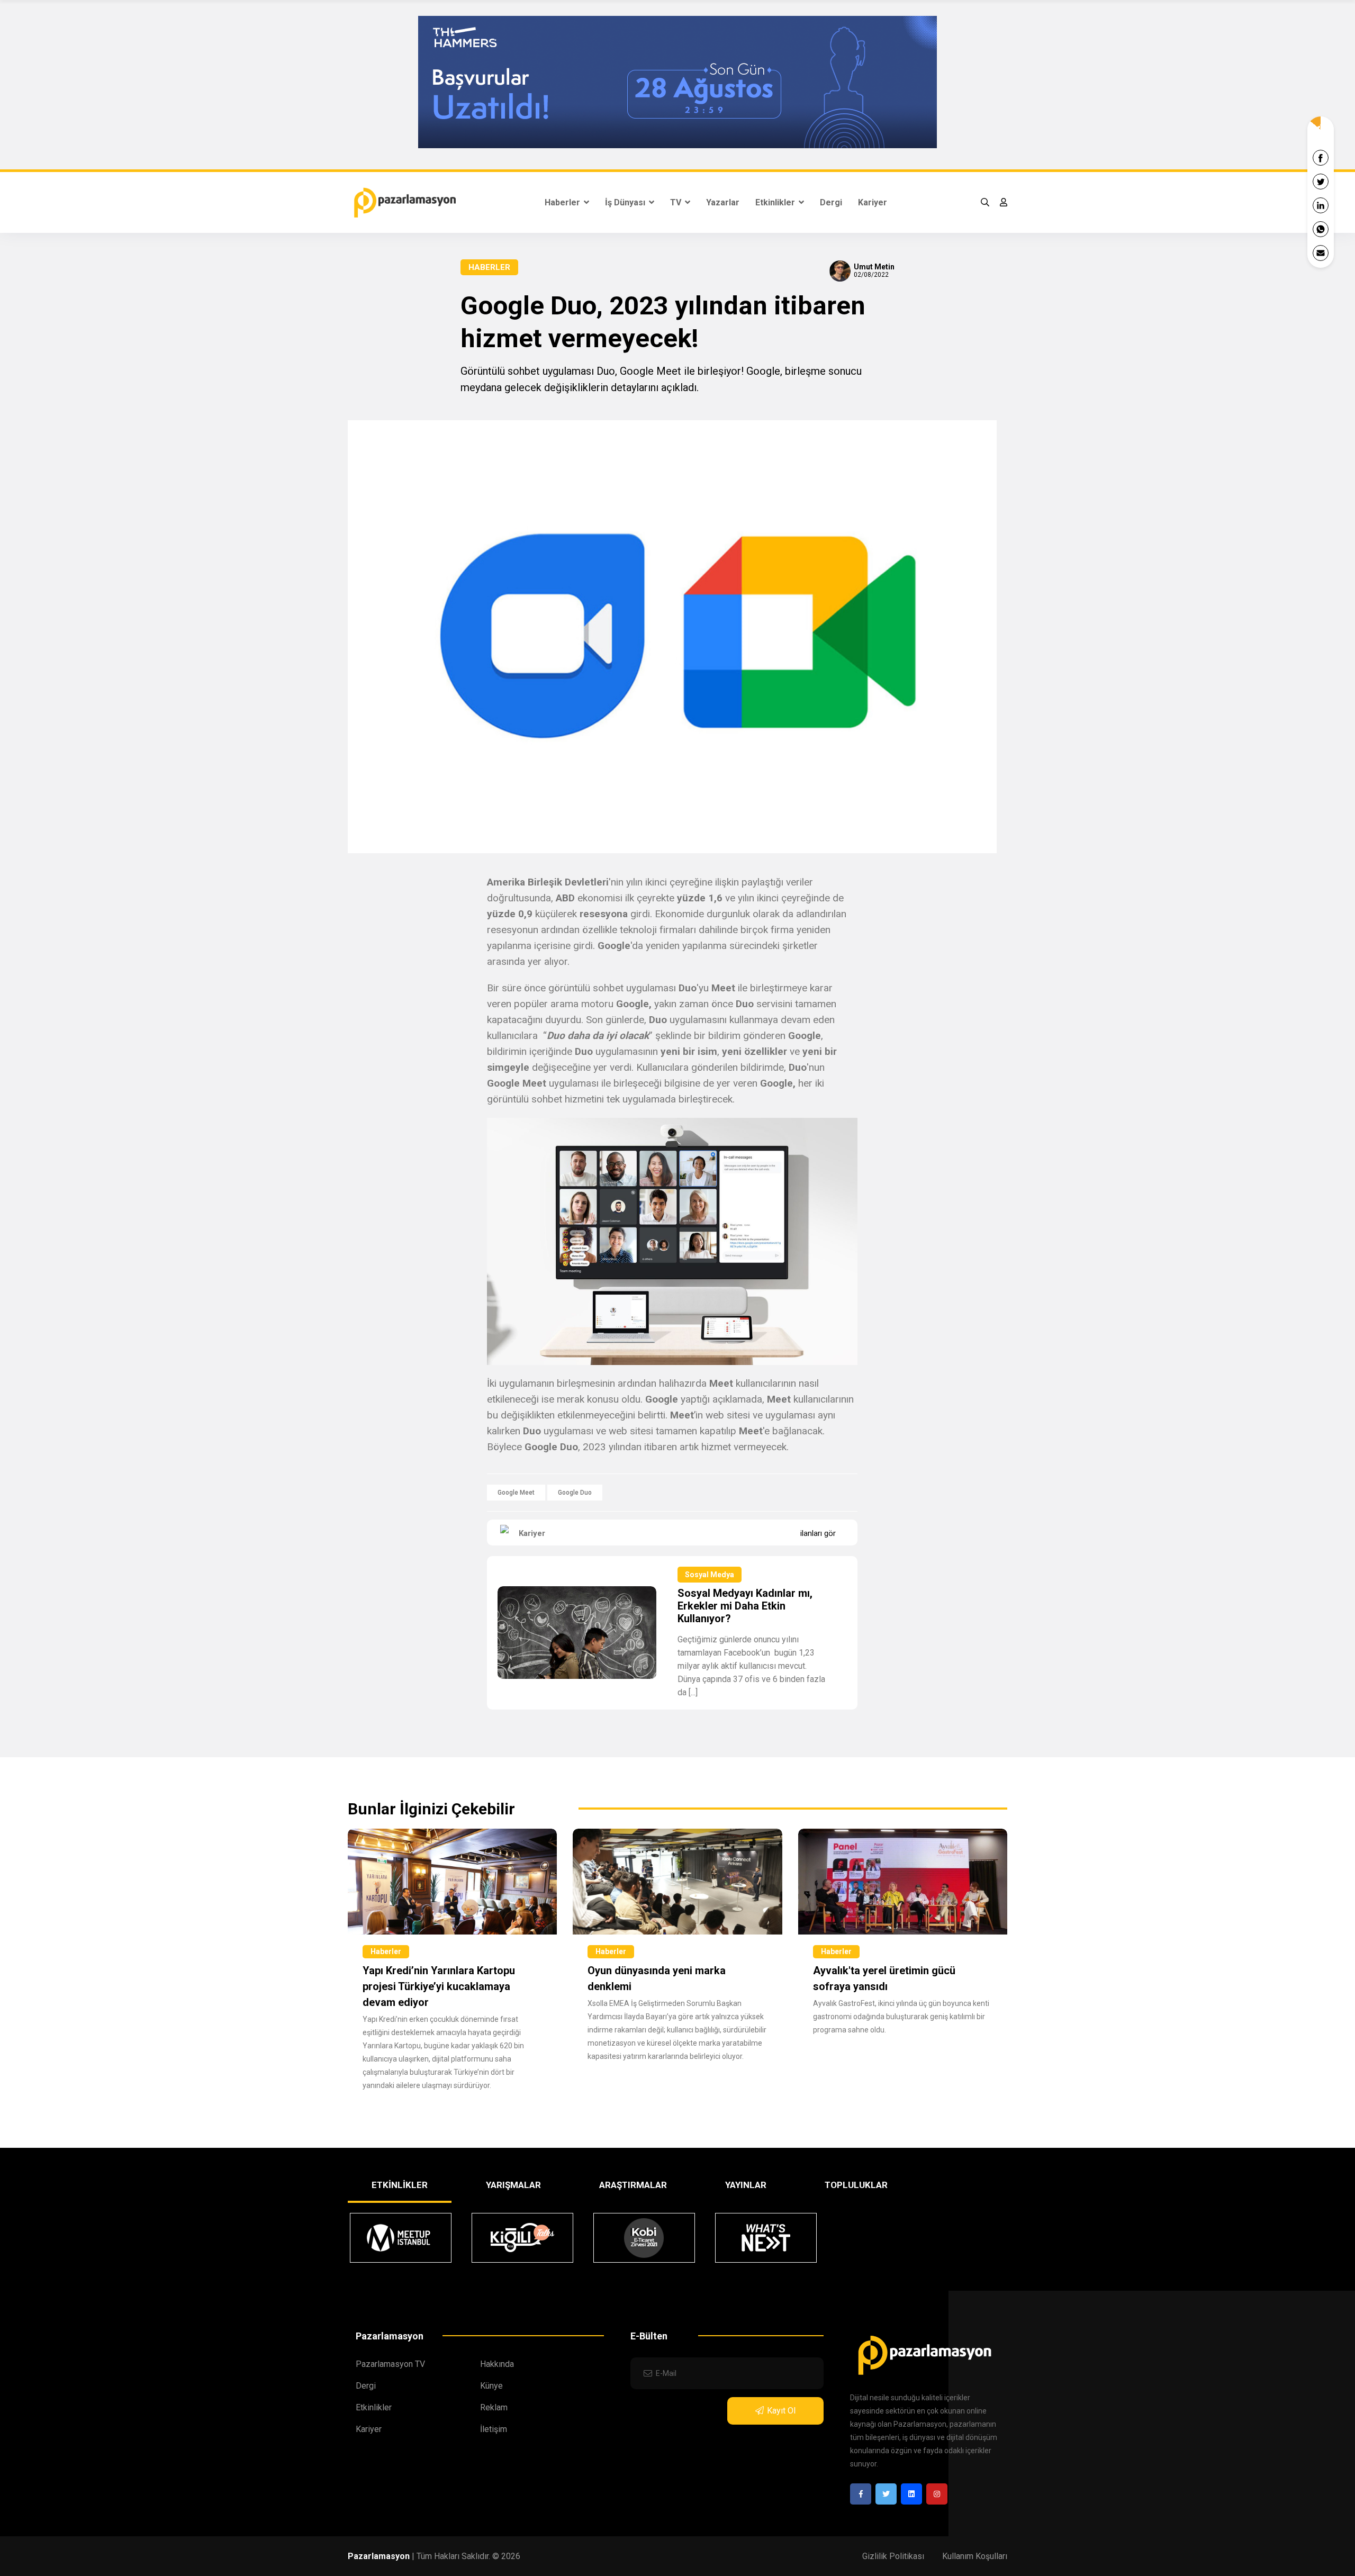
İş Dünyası (626, 202)
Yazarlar (723, 202)
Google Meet (516, 1493)
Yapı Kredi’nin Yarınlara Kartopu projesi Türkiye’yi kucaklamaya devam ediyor (439, 1986)
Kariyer (873, 202)
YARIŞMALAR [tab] (513, 2185)
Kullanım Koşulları (975, 2556)
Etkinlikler (776, 202)
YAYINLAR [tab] (746, 2185)
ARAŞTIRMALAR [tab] (633, 2185)
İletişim (494, 2429)
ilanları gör (818, 1533)
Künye (491, 2386)
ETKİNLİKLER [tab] (400, 2185)
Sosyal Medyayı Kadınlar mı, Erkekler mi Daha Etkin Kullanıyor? (745, 1606)
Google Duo (575, 1493)
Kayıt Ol (781, 2411)
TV (677, 202)
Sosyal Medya (710, 1575)
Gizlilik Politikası (893, 2556)
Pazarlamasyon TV (390, 2364)
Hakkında (497, 2364)
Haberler (563, 202)
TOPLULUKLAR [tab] (856, 2185)
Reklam (494, 2407)
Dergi (831, 202)
